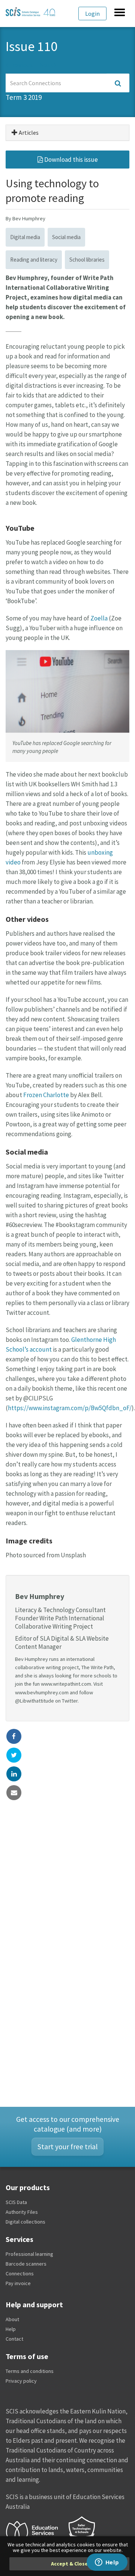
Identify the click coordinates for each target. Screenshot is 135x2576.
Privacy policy (21, 2381)
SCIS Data (16, 2202)
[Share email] (14, 1793)
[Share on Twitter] (14, 1755)
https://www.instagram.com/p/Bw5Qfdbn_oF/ (70, 1408)
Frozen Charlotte (46, 1095)
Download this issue (70, 160)
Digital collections (25, 2222)
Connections (20, 2273)
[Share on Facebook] (14, 1736)
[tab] (67, 133)
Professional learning (29, 2254)
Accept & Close (69, 2564)
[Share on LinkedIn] (14, 1774)
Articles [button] (28, 132)
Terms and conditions (30, 2371)
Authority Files (22, 2212)
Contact (14, 2339)
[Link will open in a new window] (35, 2531)
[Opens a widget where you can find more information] (107, 2563)
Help (11, 2329)
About (12, 2319)
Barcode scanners (26, 2264)
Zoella (99, 618)
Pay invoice (18, 2283)
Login (92, 14)
